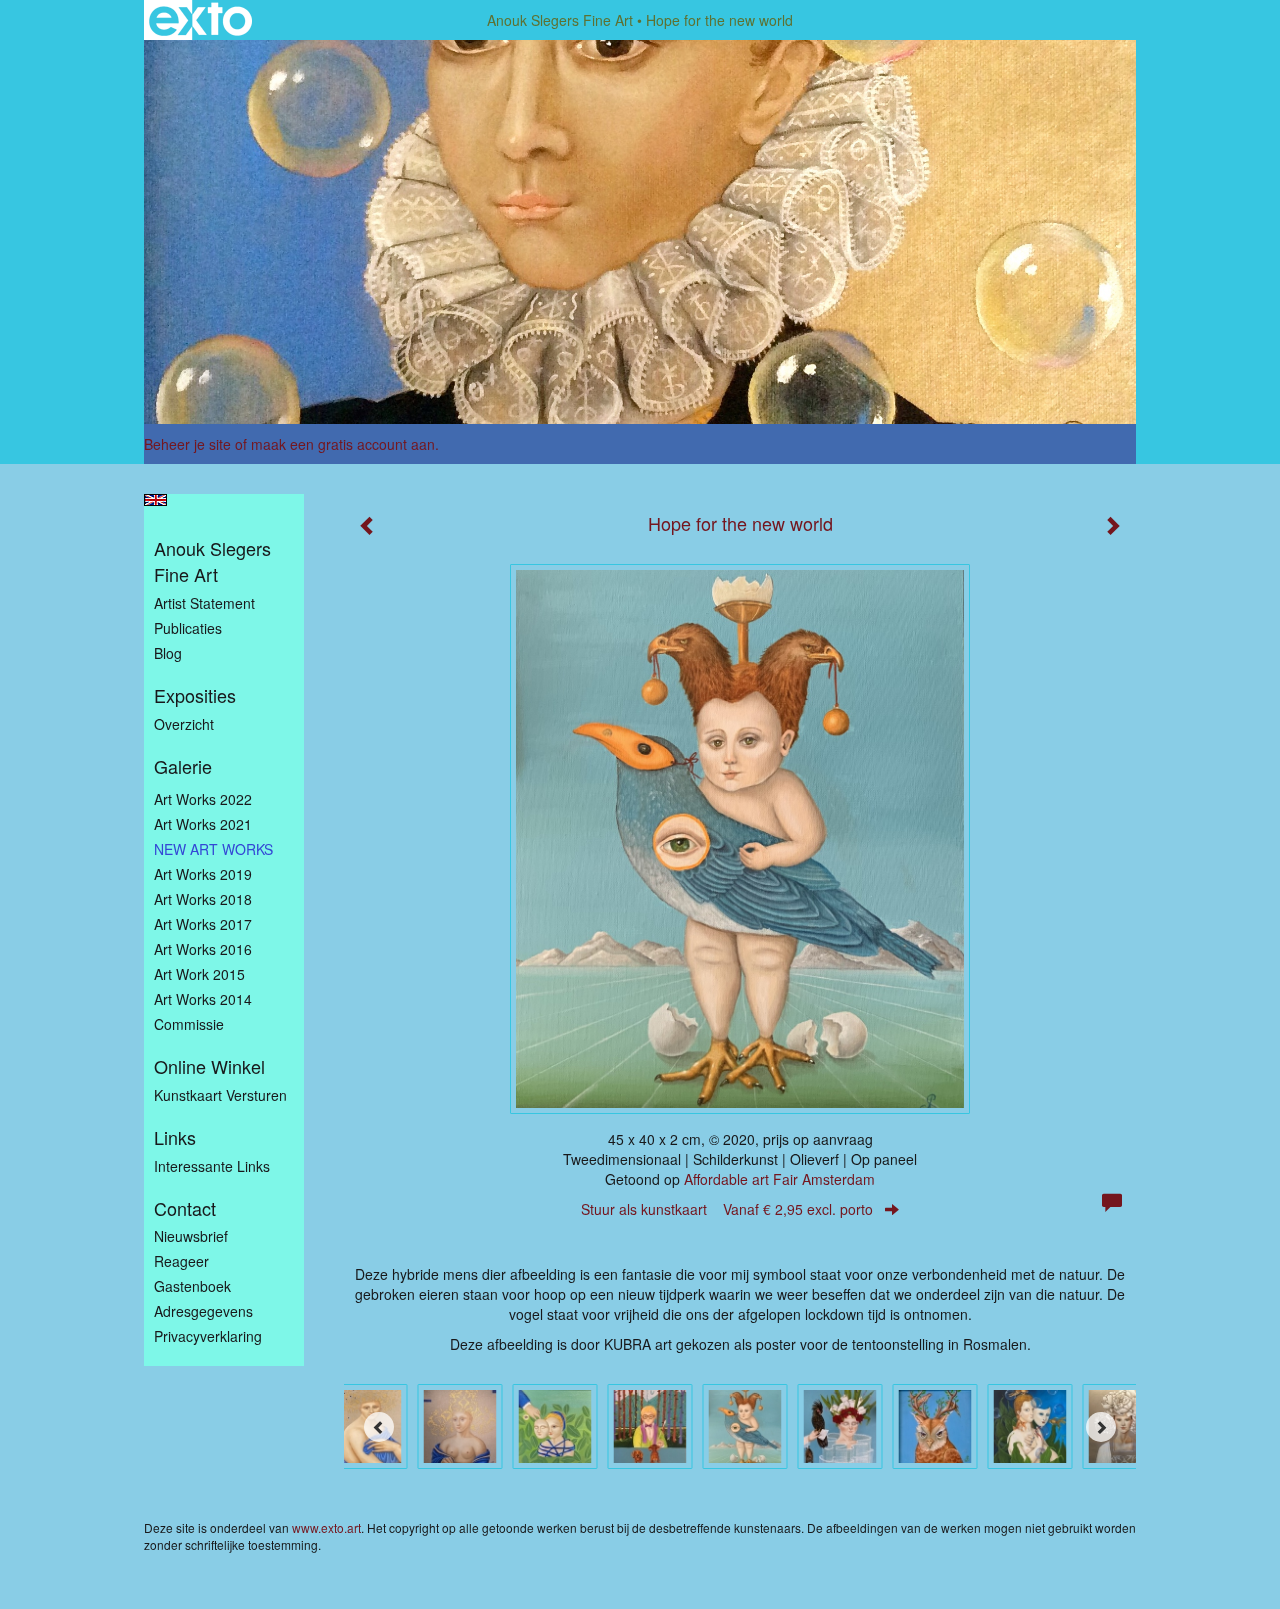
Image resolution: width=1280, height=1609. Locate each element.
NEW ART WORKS (213, 849)
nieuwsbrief (191, 1236)
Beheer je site (187, 444)
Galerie (183, 766)
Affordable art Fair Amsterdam (779, 1179)
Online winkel (209, 1066)
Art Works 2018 (203, 899)
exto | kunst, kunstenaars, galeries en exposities (200, 20)
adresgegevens (203, 1311)
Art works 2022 (203, 799)
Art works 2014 (203, 999)
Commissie (189, 1024)
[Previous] (379, 1427)
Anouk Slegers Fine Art (560, 20)
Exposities (195, 695)
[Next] (1101, 1427)
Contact (185, 1208)
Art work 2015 (199, 974)
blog (168, 653)
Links (175, 1137)
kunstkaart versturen (220, 1095)
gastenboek (192, 1286)
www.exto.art (326, 1527)
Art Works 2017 (203, 924)
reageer (181, 1261)
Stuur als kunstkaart (727, 1209)
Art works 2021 (203, 824)
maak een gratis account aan (343, 444)
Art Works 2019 (203, 874)
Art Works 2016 (203, 949)
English (155, 500)
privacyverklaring (208, 1336)
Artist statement (204, 603)
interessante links (212, 1166)
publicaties (188, 628)
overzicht (184, 724)
